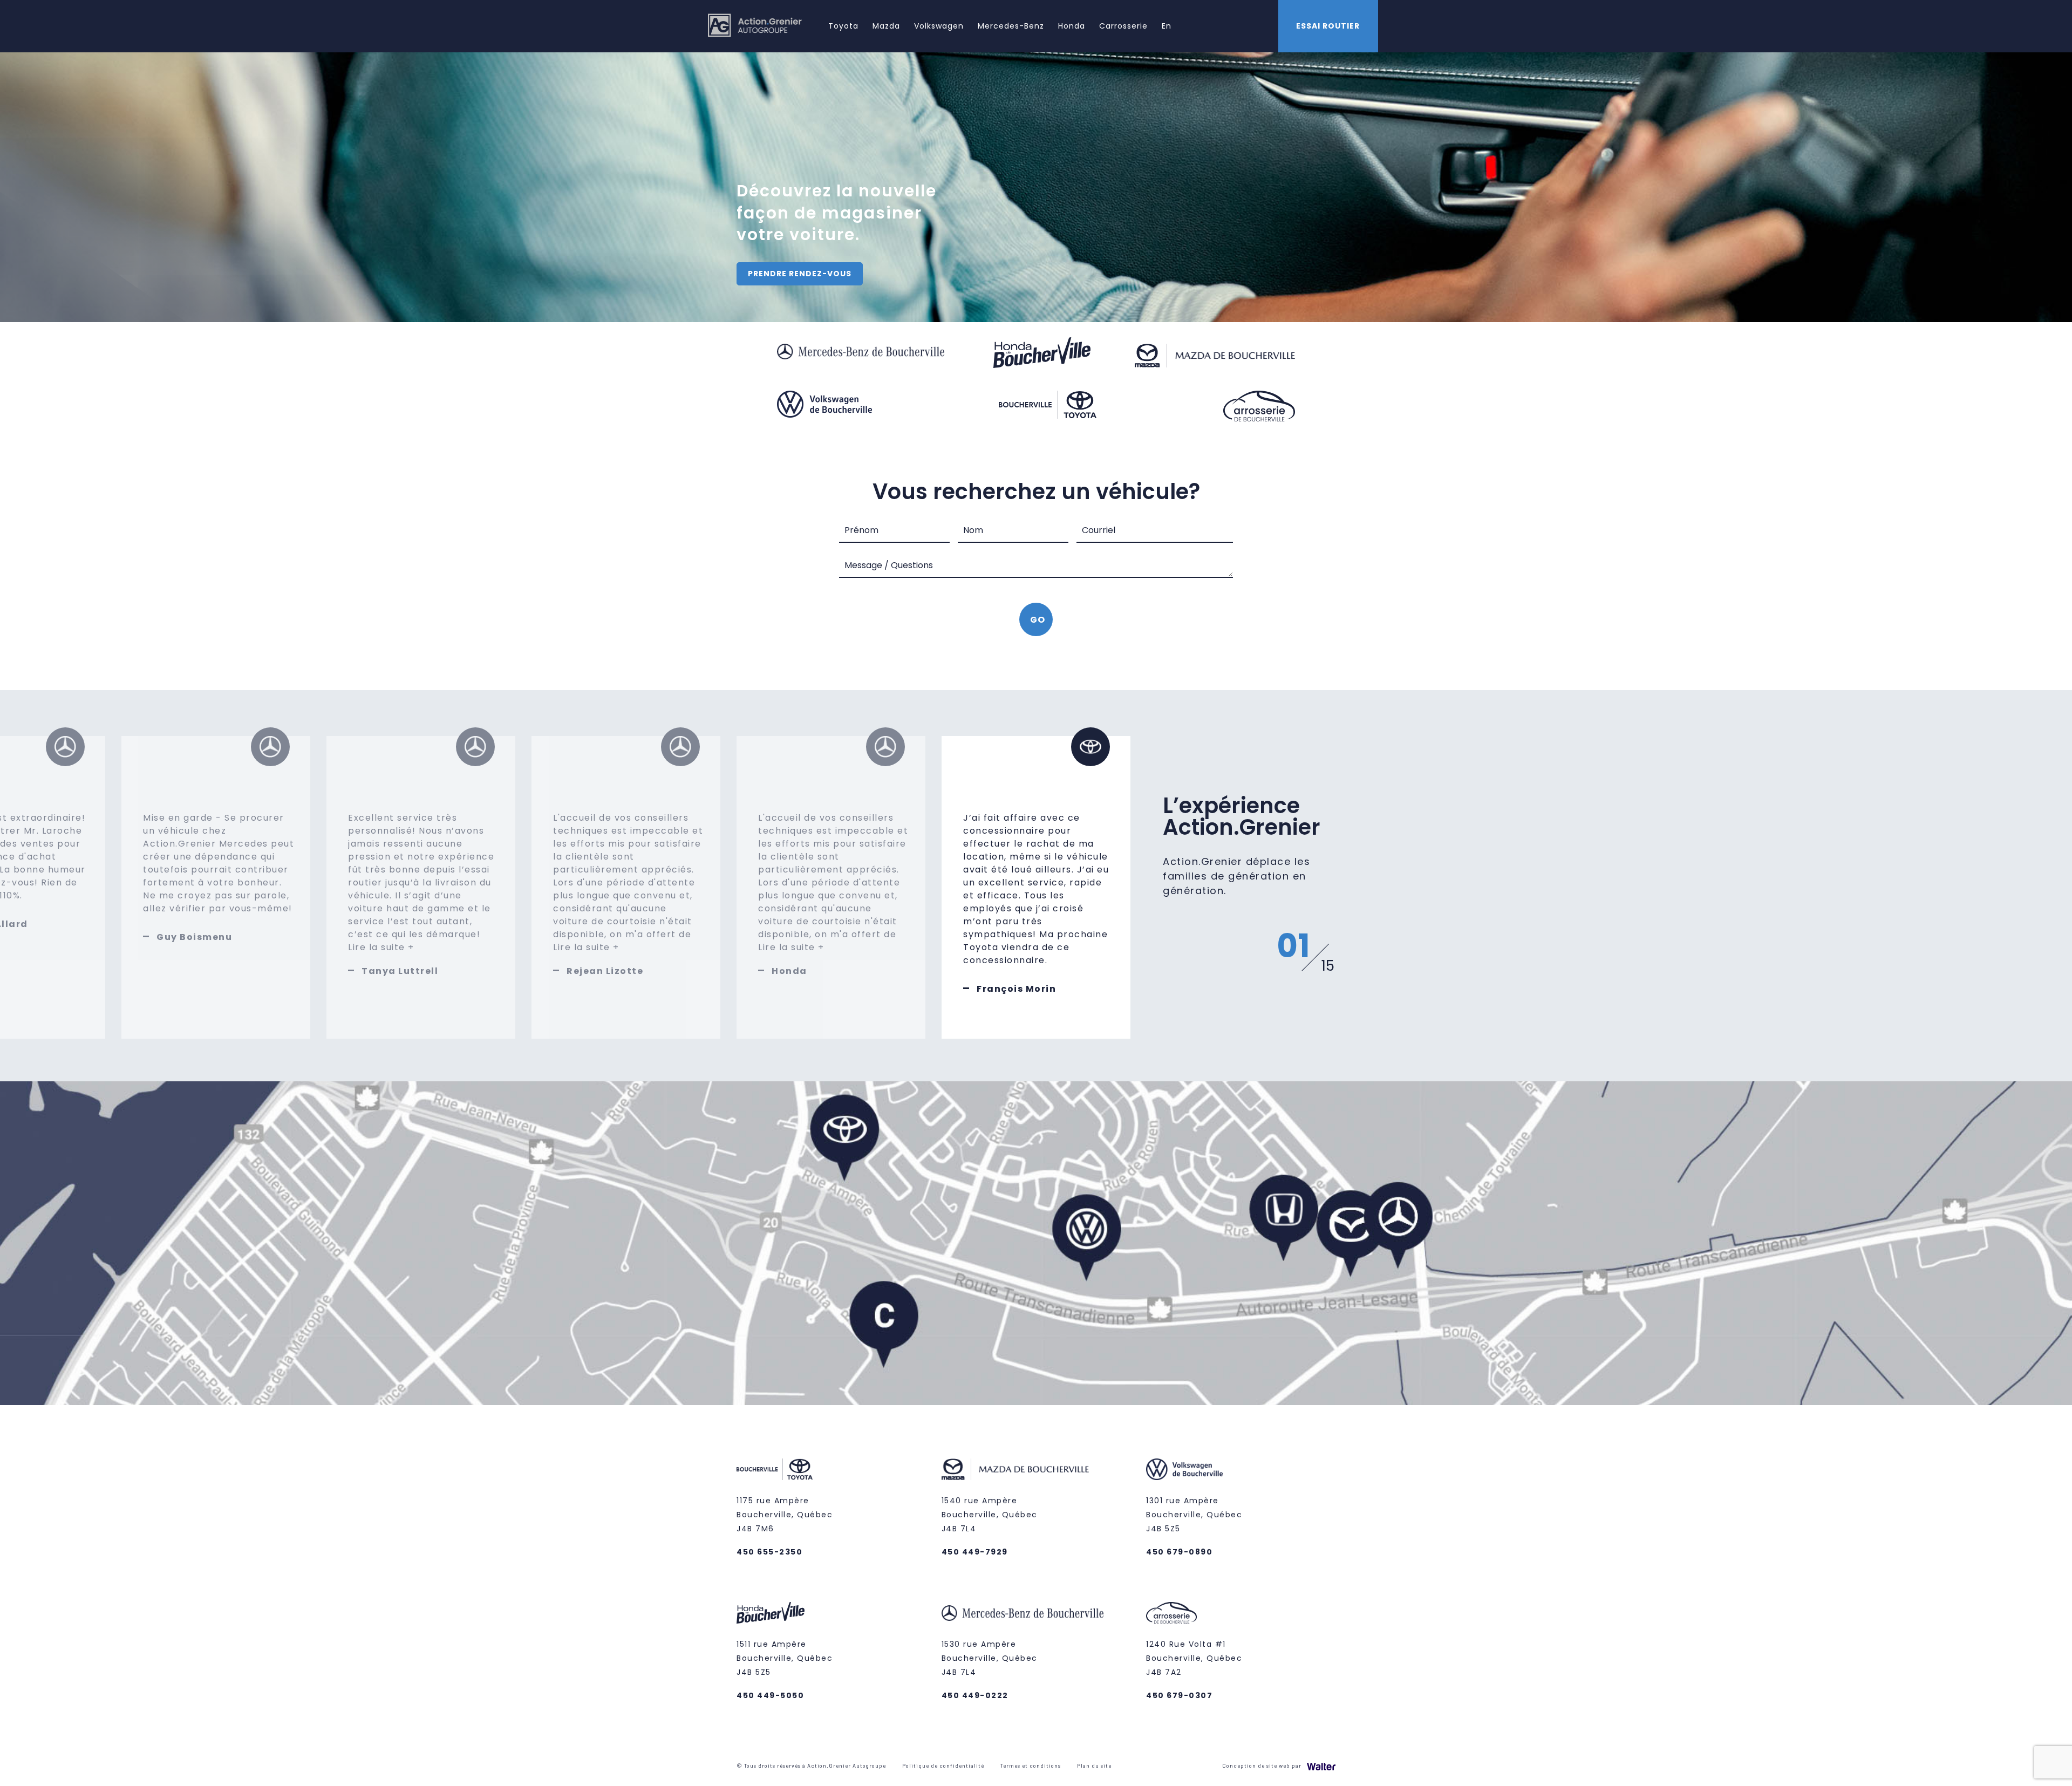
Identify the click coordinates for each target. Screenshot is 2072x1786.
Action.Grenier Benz (1381, 1229)
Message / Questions (889, 565)
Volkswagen (939, 26)
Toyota (843, 26)
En (1167, 26)
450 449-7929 (975, 1552)
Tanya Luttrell (400, 971)
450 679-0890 (1179, 1552)
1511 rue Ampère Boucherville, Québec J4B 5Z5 (785, 1658)
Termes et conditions (1031, 1765)
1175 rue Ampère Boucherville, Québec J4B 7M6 (785, 1515)
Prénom (861, 530)
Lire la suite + (381, 947)
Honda (1072, 26)
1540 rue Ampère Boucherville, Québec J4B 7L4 (990, 1515)
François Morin (1016, 989)
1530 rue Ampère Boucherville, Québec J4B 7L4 (990, 1658)
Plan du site (1094, 1765)
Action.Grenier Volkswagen (1069, 1235)
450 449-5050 (770, 1695)
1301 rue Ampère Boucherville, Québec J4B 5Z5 (1194, 1515)
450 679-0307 (1179, 1695)
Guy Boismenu (194, 937)
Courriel (1099, 530)
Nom (973, 530)
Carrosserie (1123, 26)
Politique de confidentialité (943, 1765)
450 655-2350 (769, 1552)
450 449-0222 (975, 1695)
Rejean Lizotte (605, 971)
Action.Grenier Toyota (826, 1188)
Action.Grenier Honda (1266, 1226)
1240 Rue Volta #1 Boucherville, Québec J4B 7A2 (1194, 1658)
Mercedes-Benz (1011, 26)
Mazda (886, 26)
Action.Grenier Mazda (1332, 1233)
